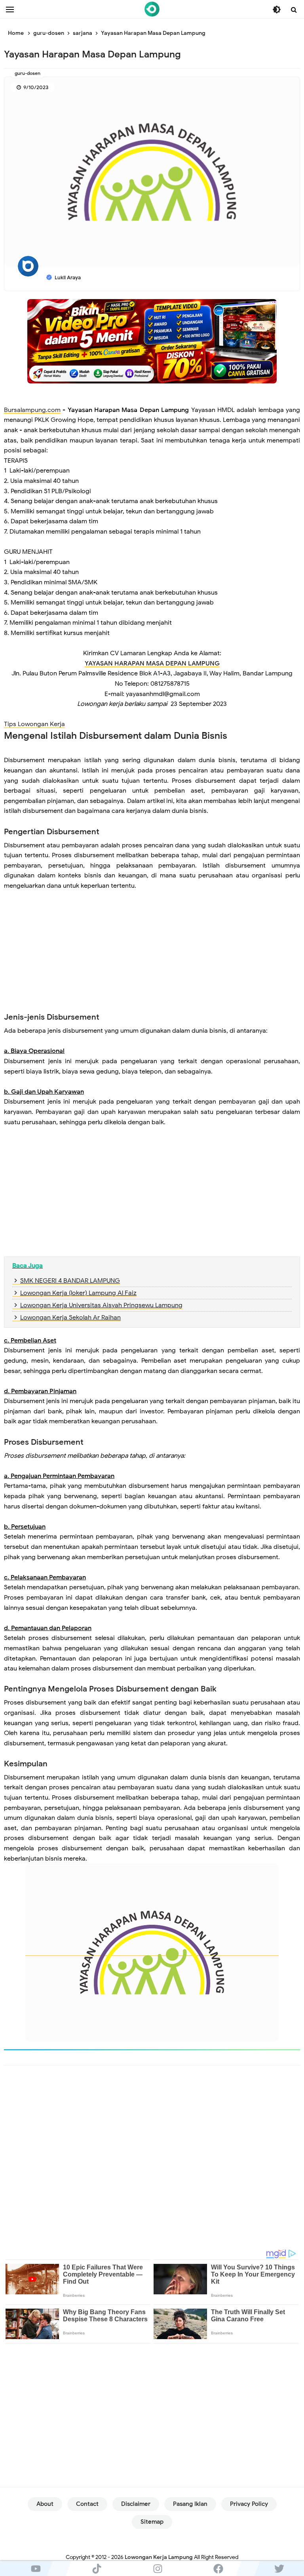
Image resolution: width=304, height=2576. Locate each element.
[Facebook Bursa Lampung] (218, 2568)
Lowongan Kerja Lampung (159, 2557)
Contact (87, 2504)
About (45, 2504)
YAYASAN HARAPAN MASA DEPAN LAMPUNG (152, 664)
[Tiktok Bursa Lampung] (97, 2568)
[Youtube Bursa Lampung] (36, 2568)
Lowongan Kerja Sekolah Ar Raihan (70, 1318)
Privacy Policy (249, 2504)
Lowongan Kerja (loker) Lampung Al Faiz (78, 1293)
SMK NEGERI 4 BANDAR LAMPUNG (70, 1281)
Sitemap (152, 2522)
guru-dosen (28, 73)
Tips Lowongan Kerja (34, 724)
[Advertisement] (152, 957)
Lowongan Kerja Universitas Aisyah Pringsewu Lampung (101, 1305)
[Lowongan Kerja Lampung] (152, 9)
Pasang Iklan (190, 2504)
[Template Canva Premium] (152, 341)
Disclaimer (136, 2504)
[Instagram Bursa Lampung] (158, 2568)
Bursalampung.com (32, 410)
